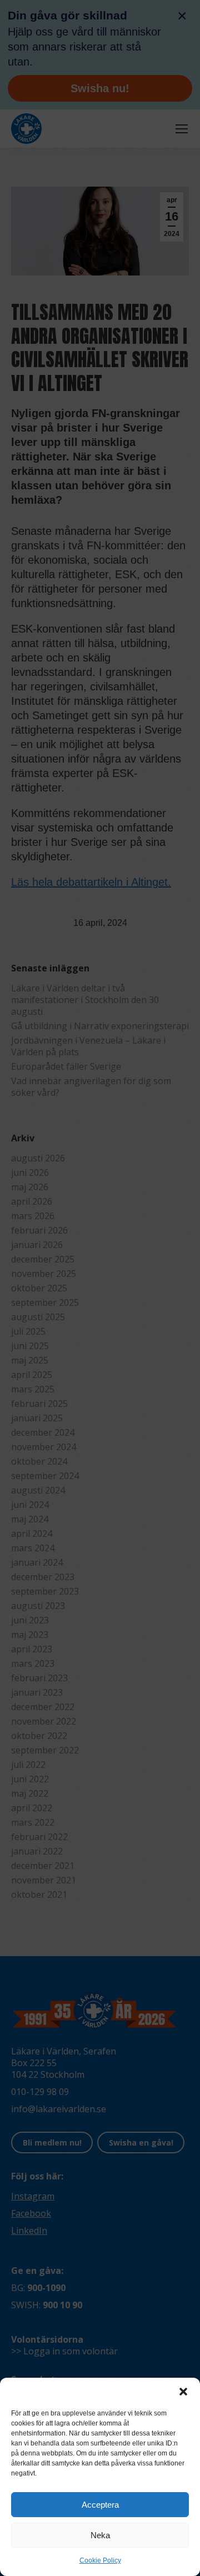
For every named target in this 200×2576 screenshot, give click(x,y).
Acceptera (100, 2505)
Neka (100, 2535)
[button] (183, 2392)
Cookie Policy (100, 2560)
